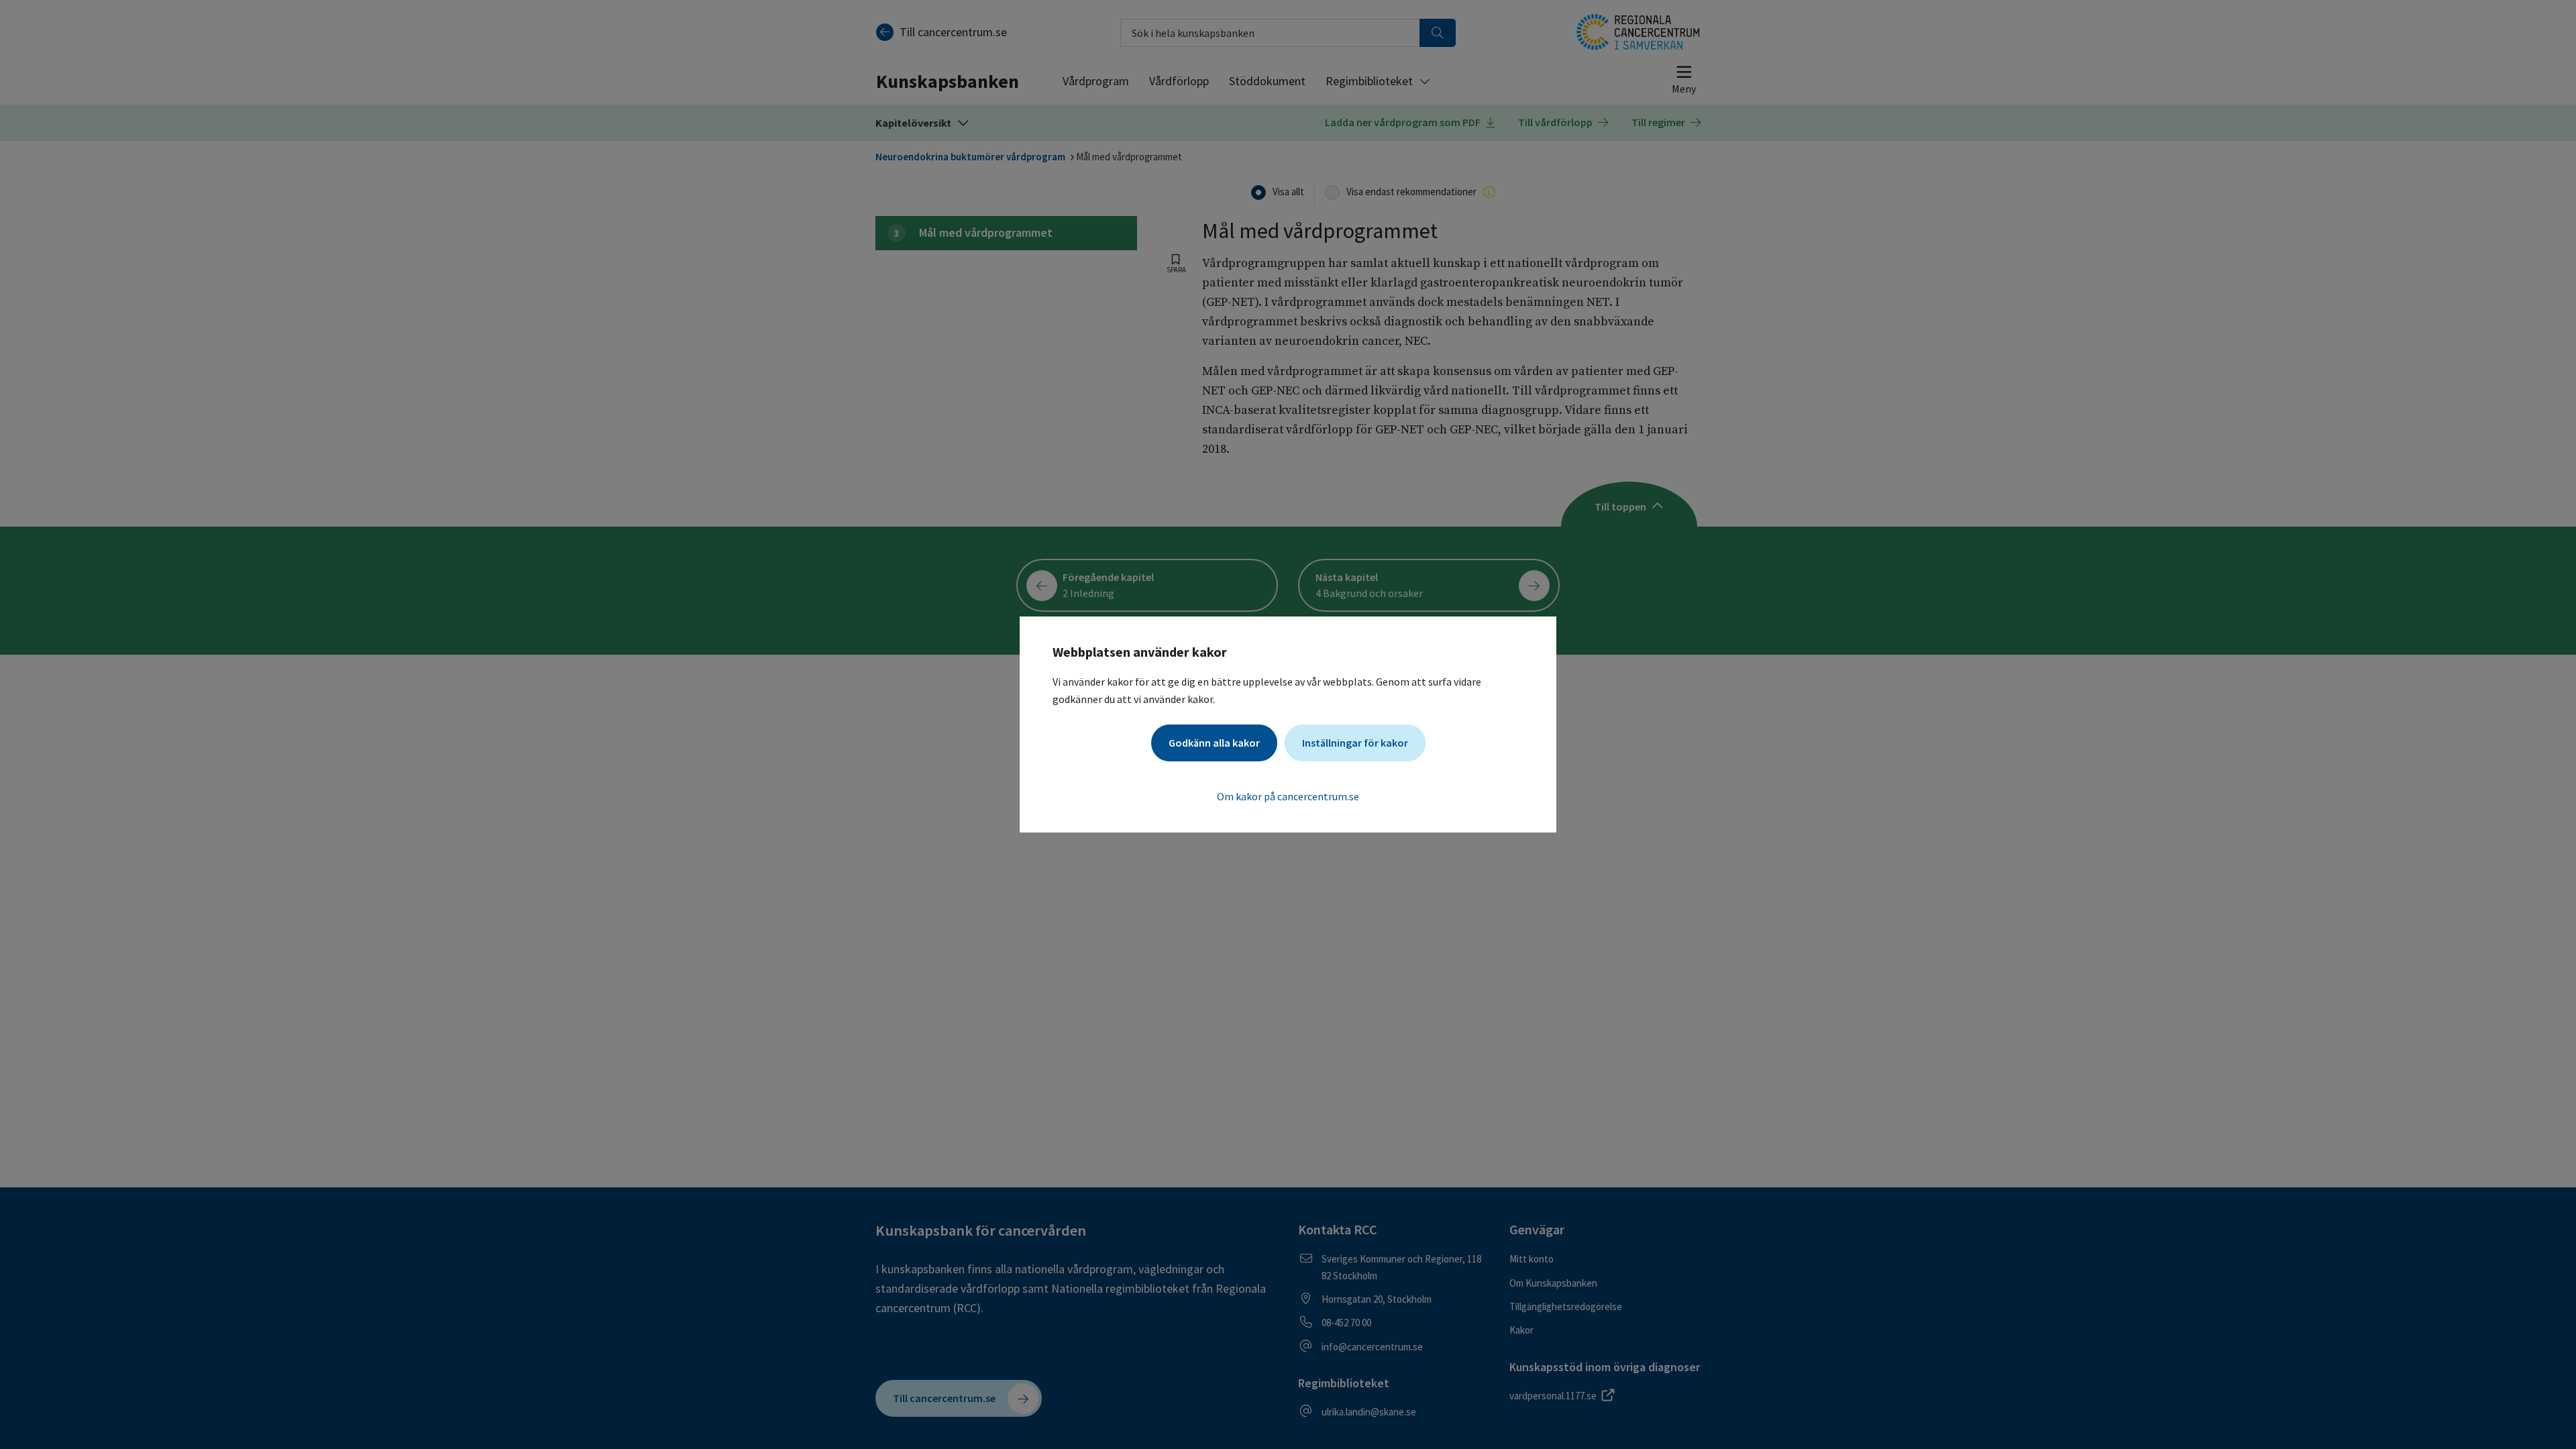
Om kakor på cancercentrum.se (1288, 796)
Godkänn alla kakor (1214, 743)
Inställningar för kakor (1355, 743)
